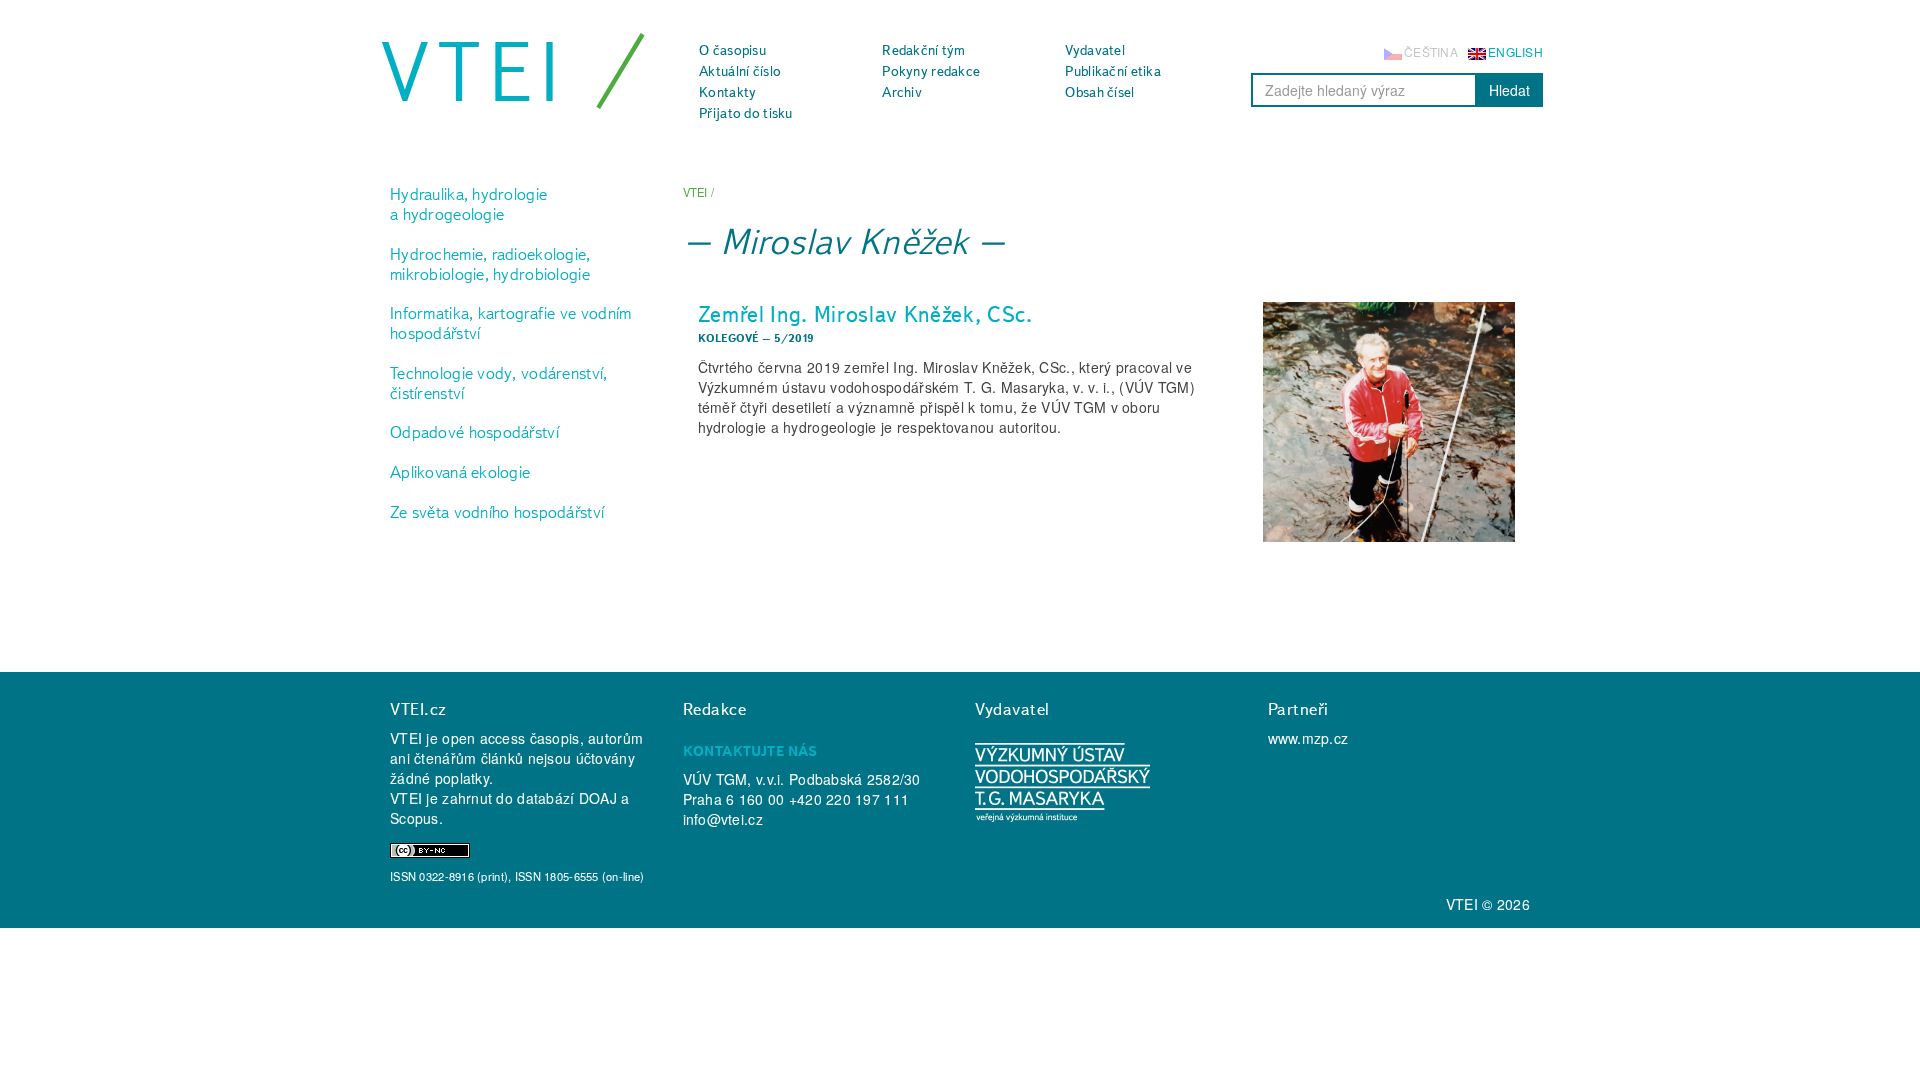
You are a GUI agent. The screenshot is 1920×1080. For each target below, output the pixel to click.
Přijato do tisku (745, 113)
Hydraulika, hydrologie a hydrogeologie (468, 204)
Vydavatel (1095, 50)
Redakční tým (923, 50)
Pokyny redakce (931, 71)
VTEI (474, 72)
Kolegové (728, 338)
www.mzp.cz (1308, 738)
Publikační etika (1112, 71)
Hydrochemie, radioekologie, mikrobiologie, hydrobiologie (490, 264)
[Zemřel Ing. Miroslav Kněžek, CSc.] (1389, 422)
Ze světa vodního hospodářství (497, 512)
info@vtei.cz (723, 819)
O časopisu (732, 50)
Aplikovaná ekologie (460, 472)
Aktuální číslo (740, 71)
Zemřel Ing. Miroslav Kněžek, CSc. (865, 314)
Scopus (414, 818)
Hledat (1509, 90)
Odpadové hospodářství (474, 432)
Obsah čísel (1099, 92)
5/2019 (794, 338)
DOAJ (598, 798)
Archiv (902, 92)
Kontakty (727, 92)
